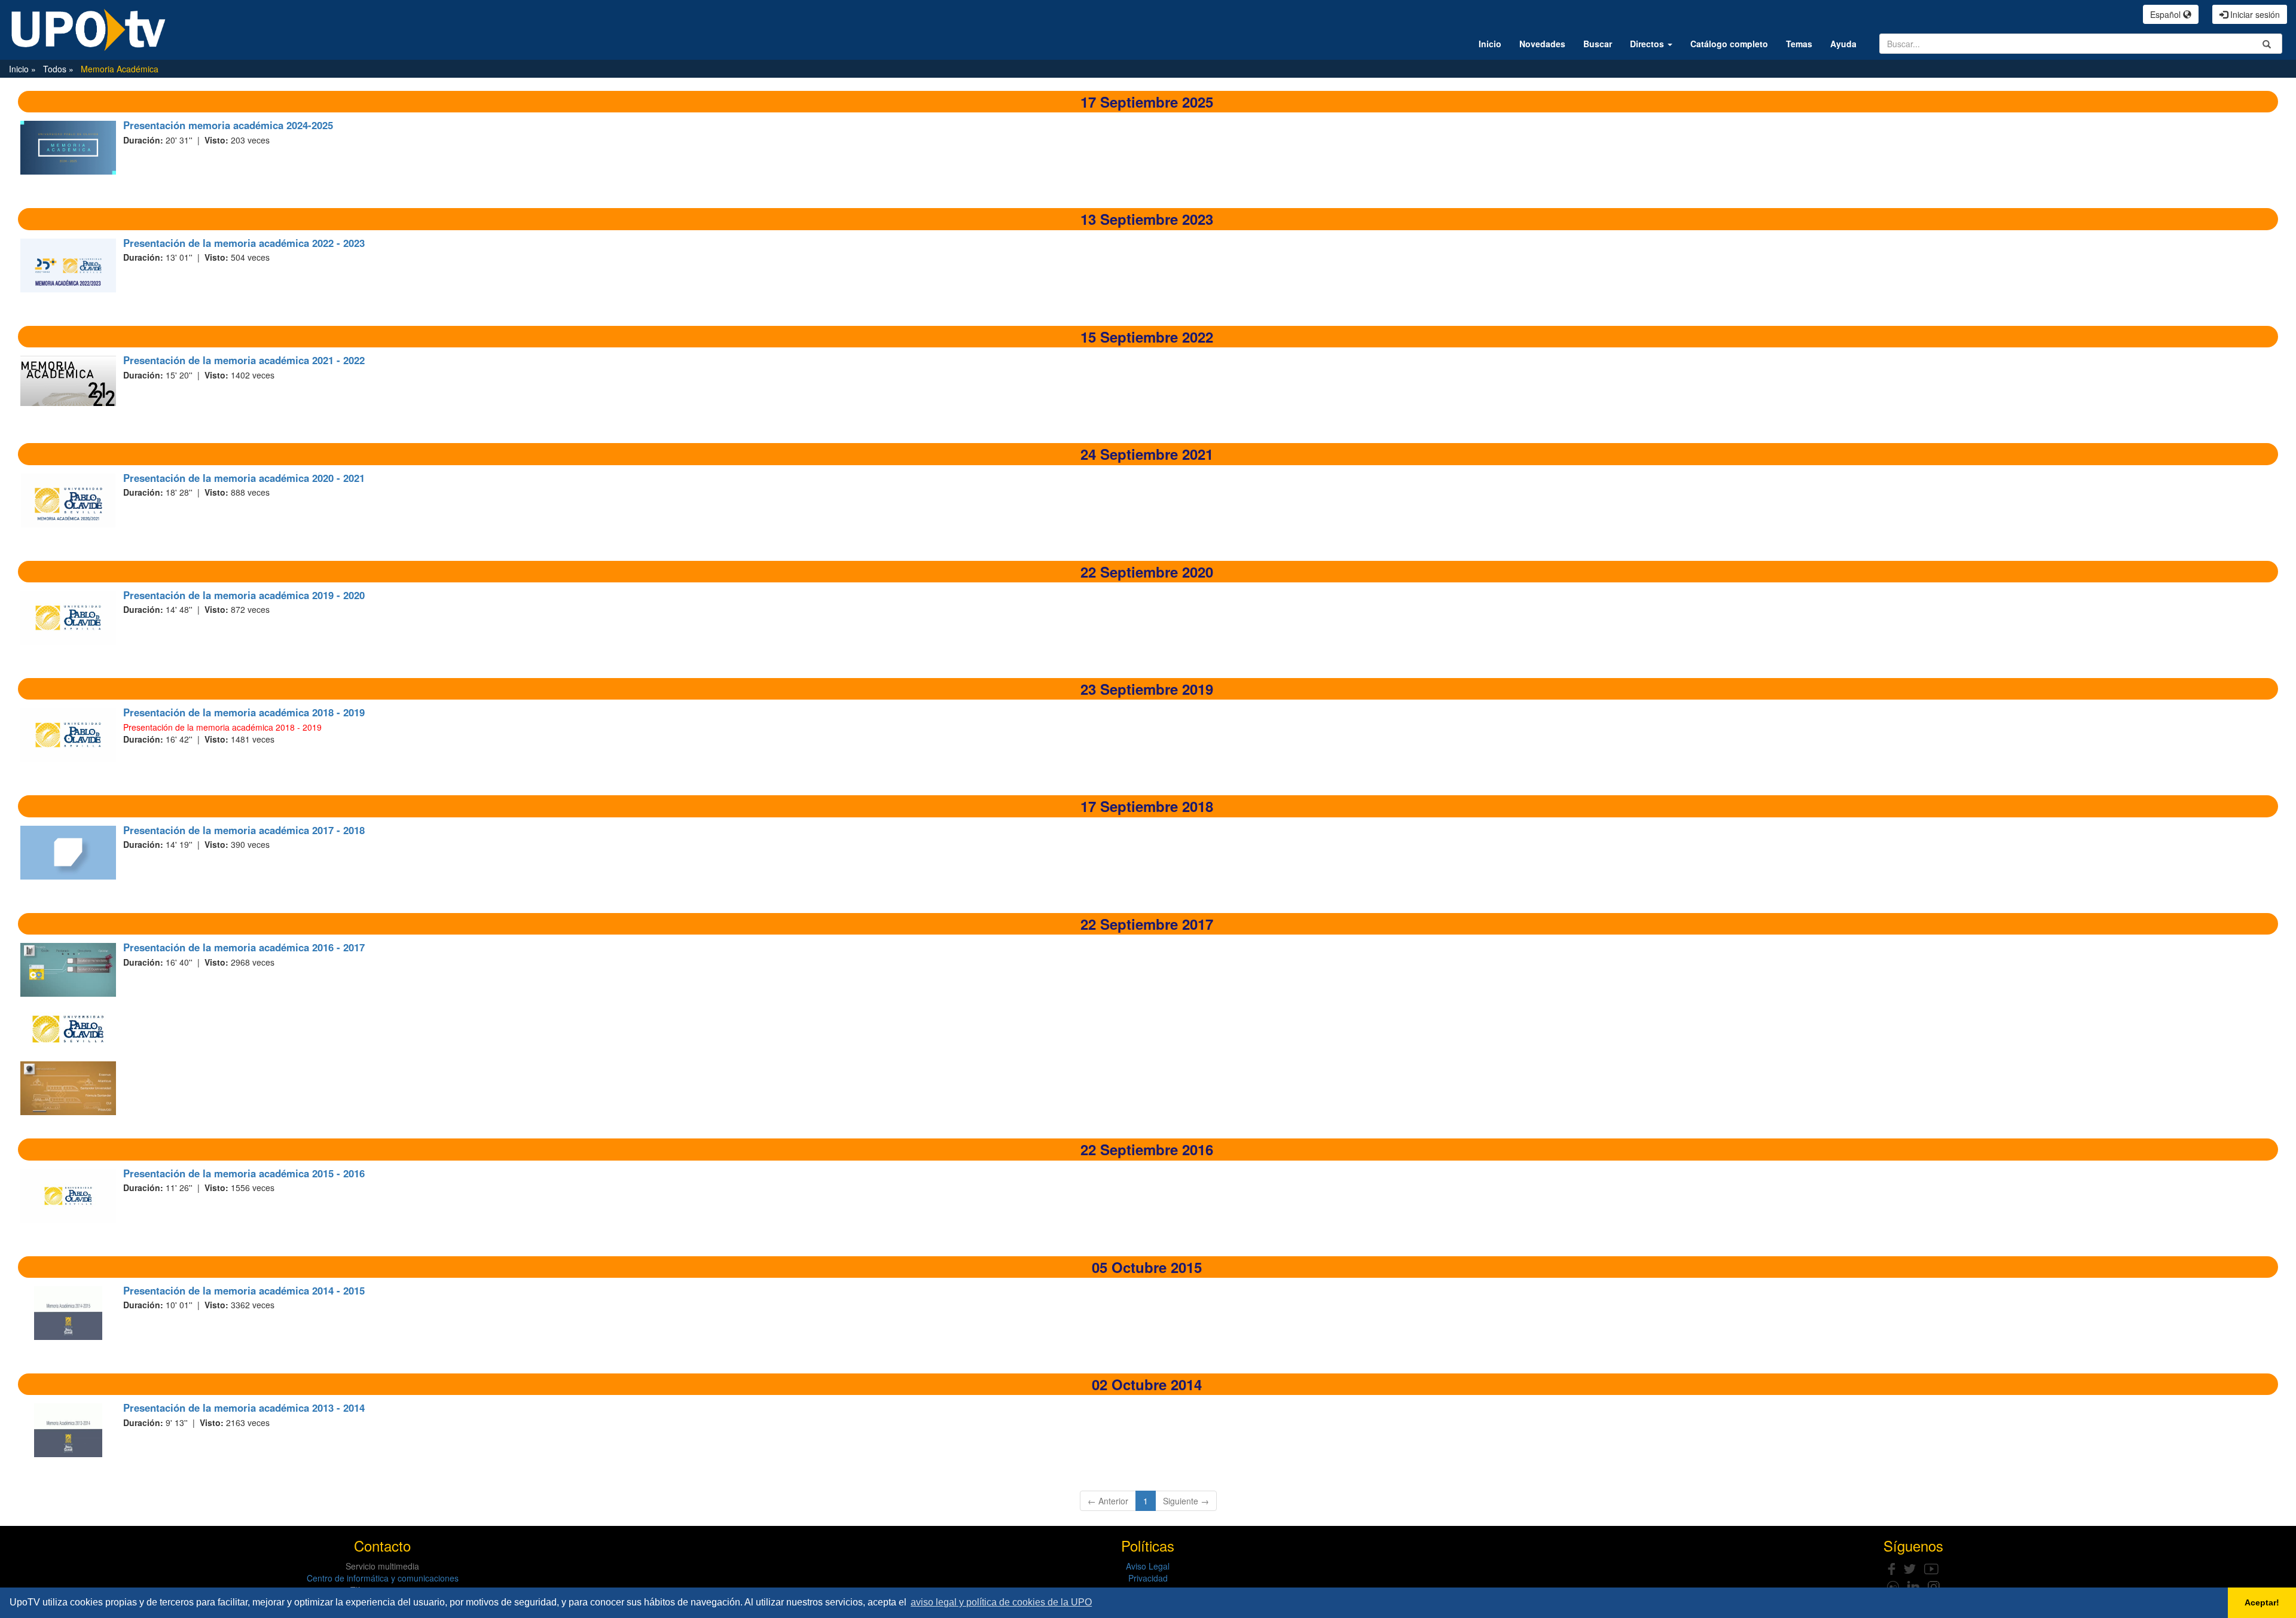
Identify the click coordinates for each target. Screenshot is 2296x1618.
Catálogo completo (1729, 44)
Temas (1799, 44)
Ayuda (1843, 44)
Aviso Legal (1148, 1566)
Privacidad (1148, 1578)
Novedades (1542, 44)
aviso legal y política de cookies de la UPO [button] (1001, 1602)
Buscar (1598, 44)
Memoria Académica (120, 69)
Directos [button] (1648, 44)
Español (2167, 14)
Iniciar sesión (2254, 14)
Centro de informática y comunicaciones (383, 1578)
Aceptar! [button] (2262, 1602)
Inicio (1490, 44)
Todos (56, 69)
